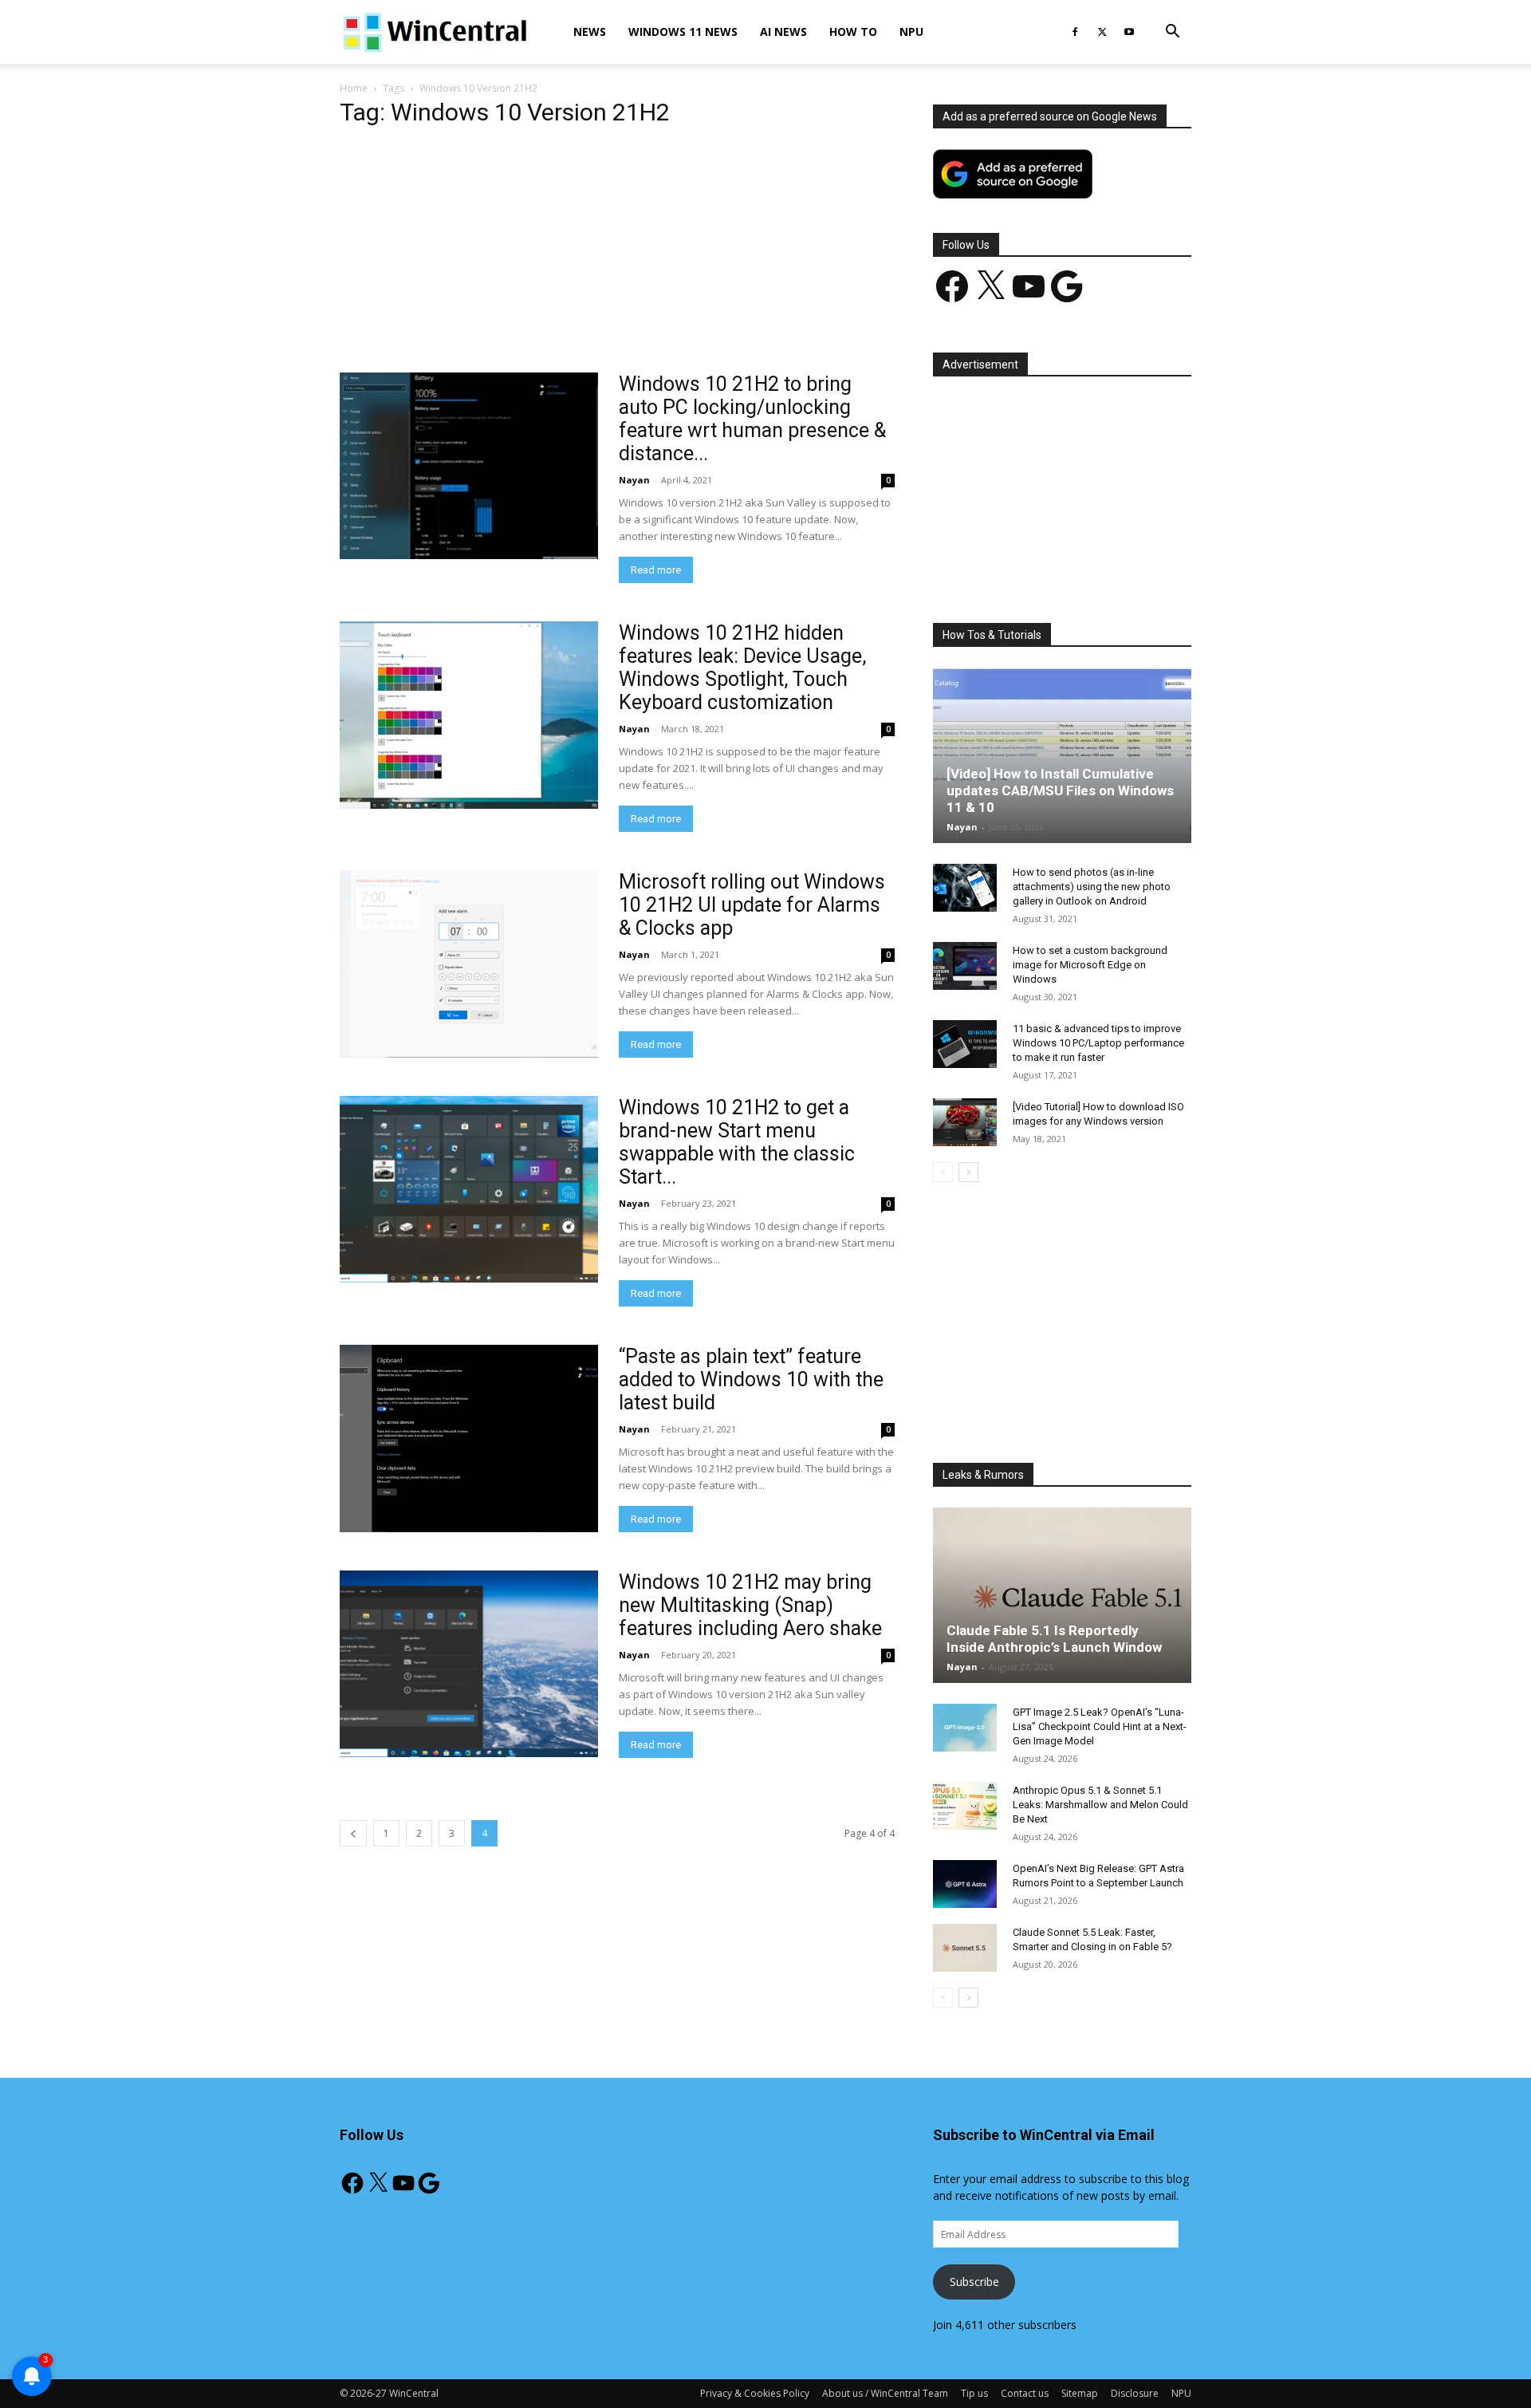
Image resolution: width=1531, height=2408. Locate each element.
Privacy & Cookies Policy (755, 2393)
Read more (656, 570)
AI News (783, 32)
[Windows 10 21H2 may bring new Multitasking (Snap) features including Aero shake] (469, 1664)
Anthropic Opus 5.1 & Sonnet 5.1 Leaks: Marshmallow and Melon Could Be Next (1100, 1805)
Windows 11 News (683, 32)
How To (853, 32)
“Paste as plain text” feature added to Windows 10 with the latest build (751, 1379)
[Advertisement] (617, 254)
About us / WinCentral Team (885, 2393)
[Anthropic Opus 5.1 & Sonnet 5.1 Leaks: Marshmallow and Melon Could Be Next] (965, 1806)
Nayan (634, 480)
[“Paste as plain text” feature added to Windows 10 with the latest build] (469, 1438)
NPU (911, 32)
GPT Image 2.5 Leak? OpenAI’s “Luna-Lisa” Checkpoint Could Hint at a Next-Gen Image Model (1100, 1726)
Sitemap (1080, 2393)
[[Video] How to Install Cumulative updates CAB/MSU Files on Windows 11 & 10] (1062, 755)
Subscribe (974, 2282)
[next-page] (968, 1172)
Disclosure (1135, 2393)
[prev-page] (353, 1833)
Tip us (974, 2393)
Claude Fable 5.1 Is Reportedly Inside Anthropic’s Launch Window (1054, 1639)
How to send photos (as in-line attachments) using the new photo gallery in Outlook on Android (1092, 887)
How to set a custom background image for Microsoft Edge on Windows (1090, 965)
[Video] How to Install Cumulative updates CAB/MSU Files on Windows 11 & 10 (1060, 790)
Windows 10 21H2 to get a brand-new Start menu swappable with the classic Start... (737, 1142)
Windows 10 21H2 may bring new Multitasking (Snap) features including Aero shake (750, 1605)
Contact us (1025, 2393)
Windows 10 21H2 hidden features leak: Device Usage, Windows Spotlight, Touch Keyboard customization (742, 668)
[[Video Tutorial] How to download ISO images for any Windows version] (965, 1122)
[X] (1102, 32)
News (590, 32)
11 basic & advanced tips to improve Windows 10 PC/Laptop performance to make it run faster (1098, 1043)
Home (354, 88)
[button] (1172, 33)
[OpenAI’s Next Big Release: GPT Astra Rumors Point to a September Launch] (965, 1884)
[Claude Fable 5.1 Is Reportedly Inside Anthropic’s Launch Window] (1062, 1595)
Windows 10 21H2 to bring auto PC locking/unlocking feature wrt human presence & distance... (752, 419)
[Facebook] (1075, 32)
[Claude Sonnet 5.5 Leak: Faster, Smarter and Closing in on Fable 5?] (965, 1948)
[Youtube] (1129, 32)
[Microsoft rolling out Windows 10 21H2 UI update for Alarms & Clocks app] (469, 964)
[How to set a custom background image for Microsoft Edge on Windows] (965, 966)
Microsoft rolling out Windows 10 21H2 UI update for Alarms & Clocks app (752, 905)
